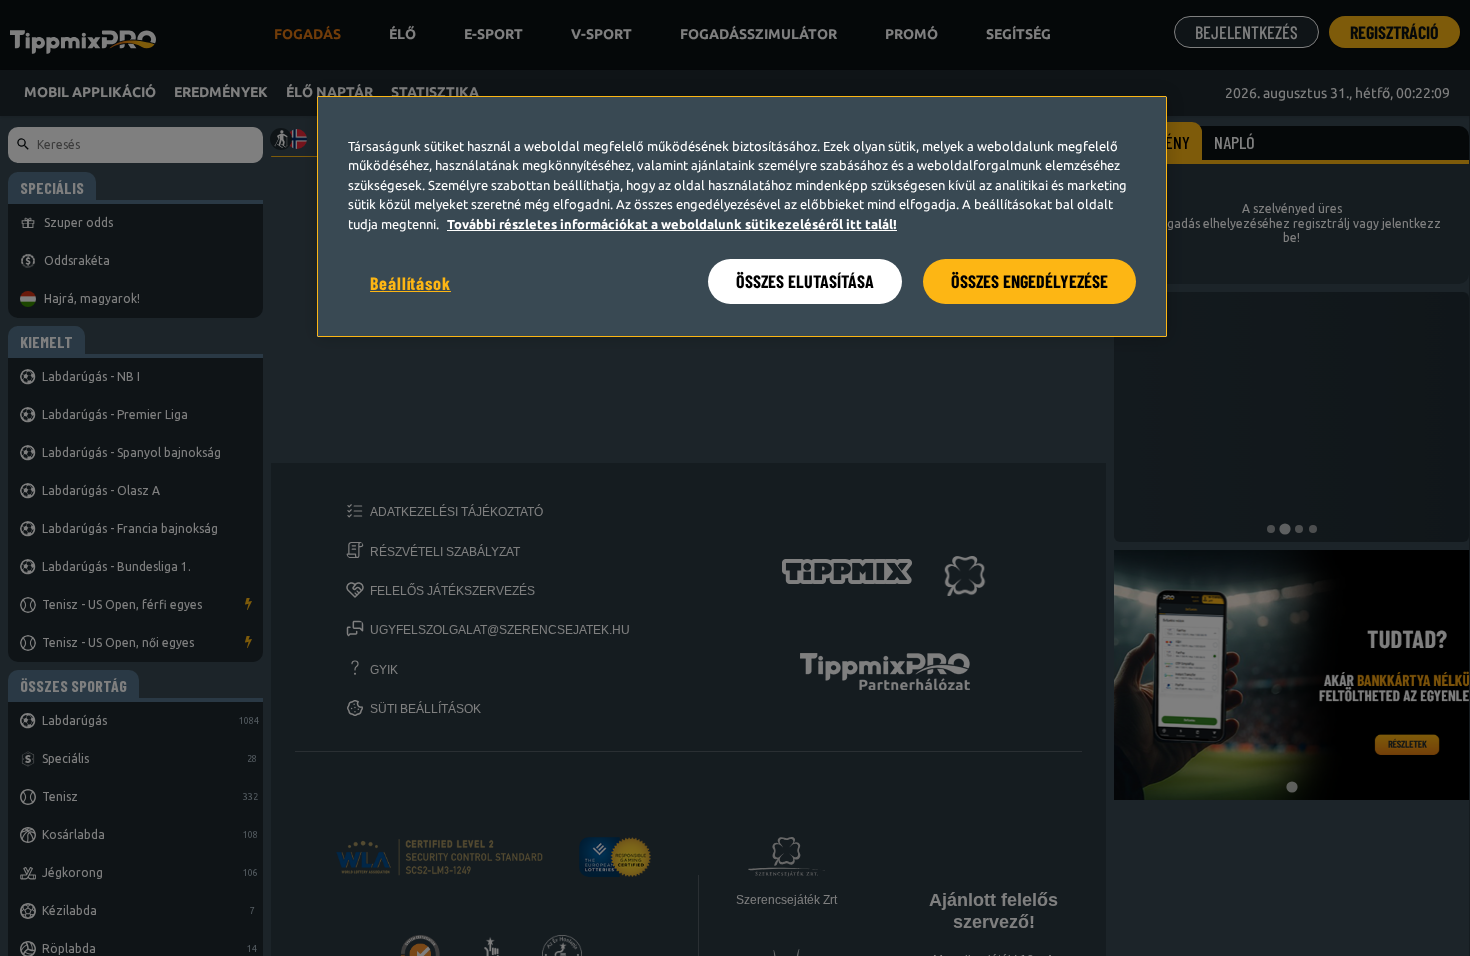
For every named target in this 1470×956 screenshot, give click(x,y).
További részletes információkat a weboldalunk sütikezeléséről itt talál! (672, 224)
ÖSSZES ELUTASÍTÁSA (805, 281)
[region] (742, 217)
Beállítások (410, 283)
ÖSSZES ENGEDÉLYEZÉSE (1029, 281)
